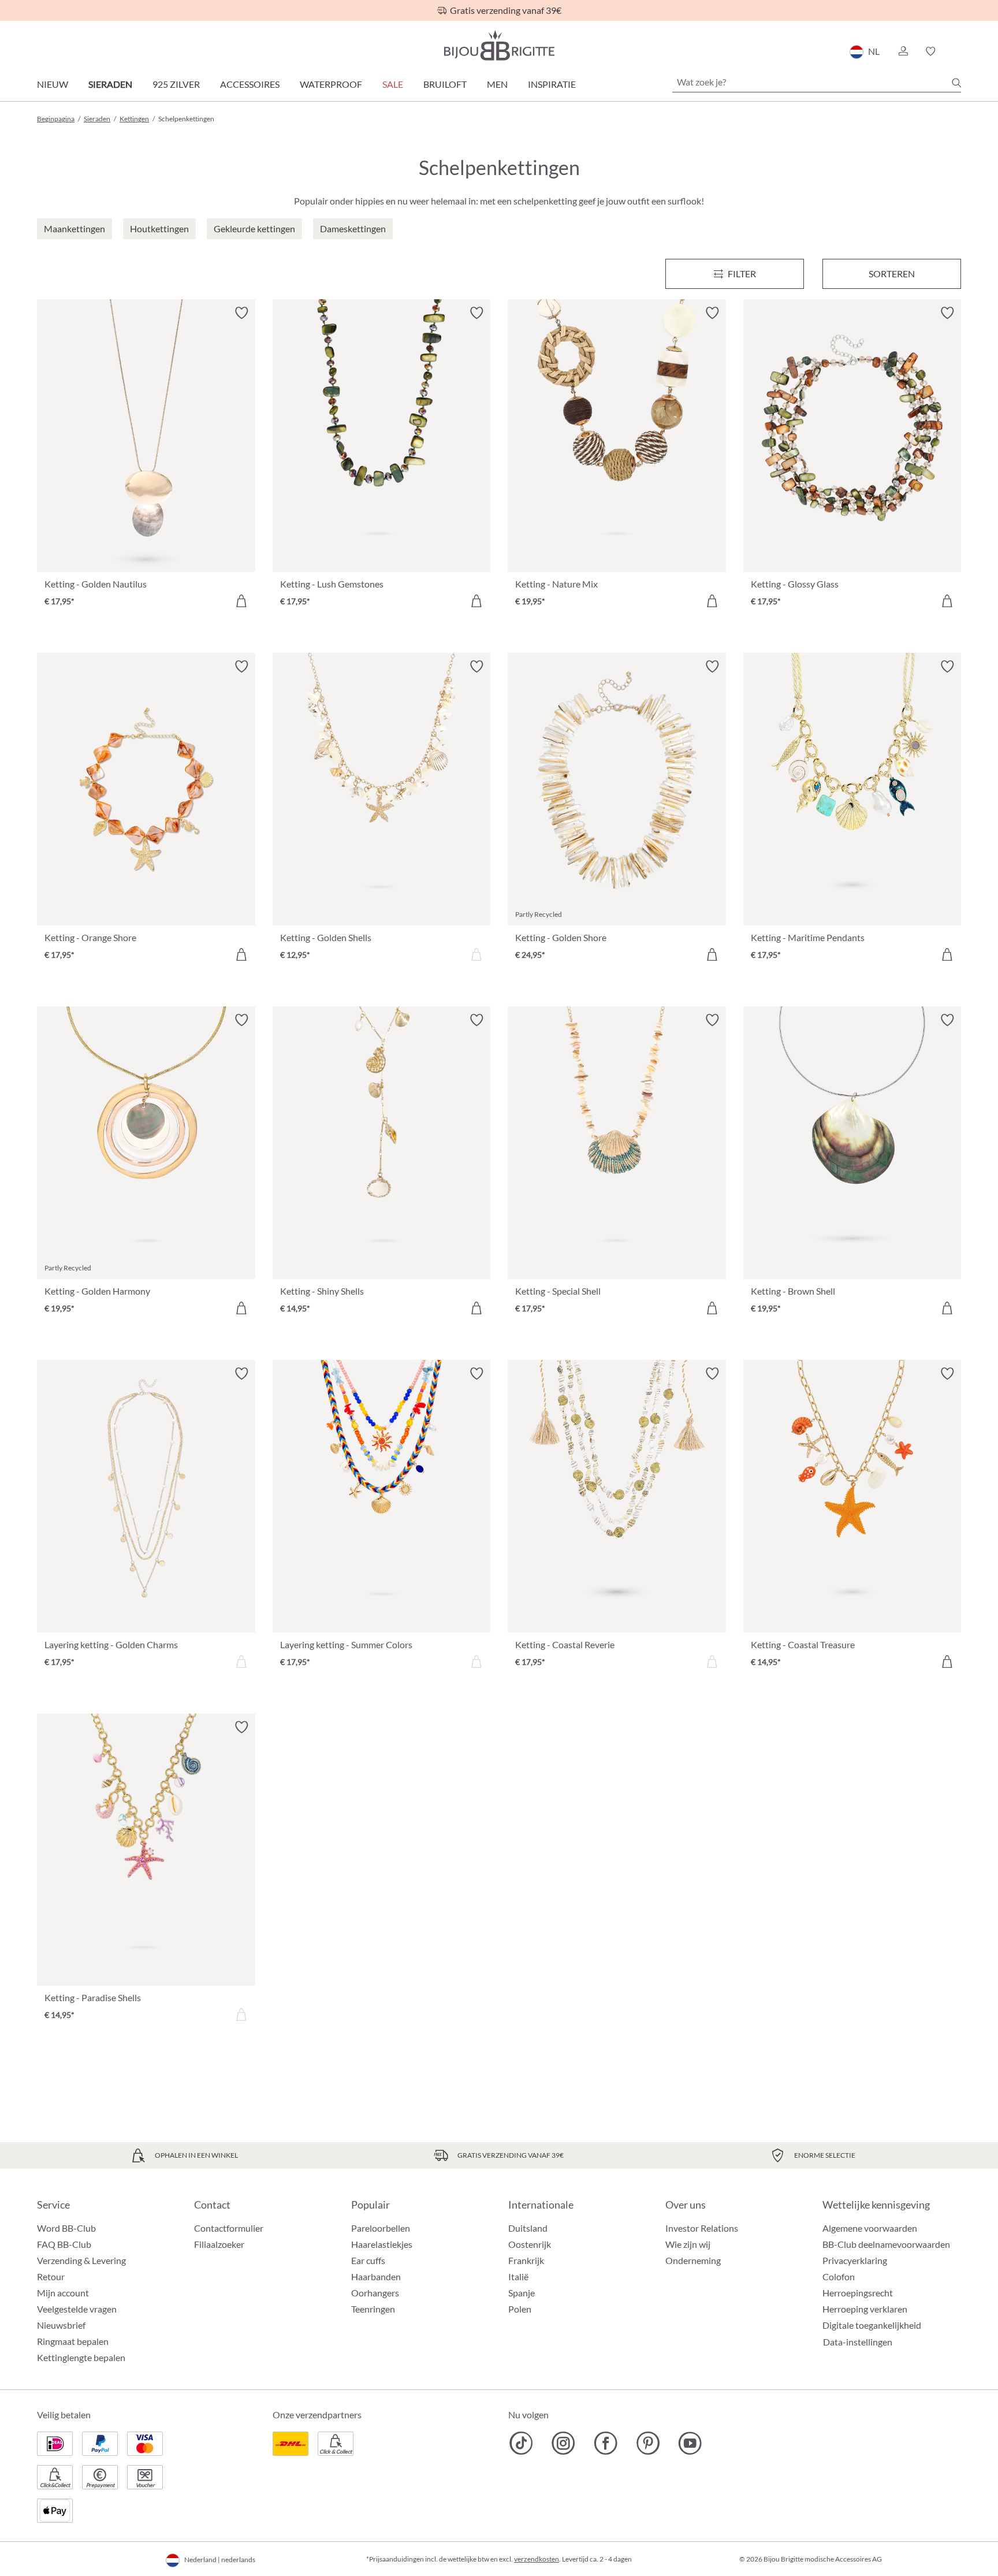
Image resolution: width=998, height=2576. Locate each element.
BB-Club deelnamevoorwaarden (886, 2244)
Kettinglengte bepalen (81, 2357)
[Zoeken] (956, 83)
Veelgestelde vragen (77, 2309)
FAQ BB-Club (64, 2244)
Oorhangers (375, 2293)
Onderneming (693, 2260)
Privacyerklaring (855, 2260)
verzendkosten (537, 2559)
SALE (393, 84)
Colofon (839, 2276)
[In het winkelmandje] (241, 601)
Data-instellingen (858, 2342)
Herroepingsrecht (858, 2293)
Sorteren (892, 274)
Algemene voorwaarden (870, 2228)
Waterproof (331, 84)
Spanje (522, 2293)
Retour (51, 2276)
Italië (518, 2276)
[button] (903, 51)
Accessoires (250, 84)
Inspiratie (552, 84)
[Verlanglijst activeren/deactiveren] (241, 313)
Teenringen (373, 2309)
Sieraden (110, 84)
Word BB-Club (66, 2228)
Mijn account (63, 2293)
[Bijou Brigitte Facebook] (606, 2443)
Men (497, 84)
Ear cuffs (368, 2260)
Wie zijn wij (688, 2244)
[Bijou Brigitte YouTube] (690, 2443)
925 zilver (176, 84)
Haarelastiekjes (382, 2244)
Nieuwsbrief (61, 2325)
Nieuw (53, 84)
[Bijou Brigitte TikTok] (521, 2443)
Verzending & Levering (81, 2260)
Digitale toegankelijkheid (872, 2325)
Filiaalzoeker (219, 2244)
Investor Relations (702, 2228)
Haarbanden (376, 2276)
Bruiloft (445, 84)
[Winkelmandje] (957, 51)
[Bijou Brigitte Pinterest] (648, 2443)
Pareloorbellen (381, 2228)
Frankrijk (526, 2260)
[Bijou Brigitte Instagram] (563, 2443)
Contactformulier (229, 2228)
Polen (520, 2309)
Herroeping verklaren (865, 2309)
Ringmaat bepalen (73, 2341)
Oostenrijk (530, 2244)
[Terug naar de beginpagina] (499, 45)
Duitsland (528, 2228)
